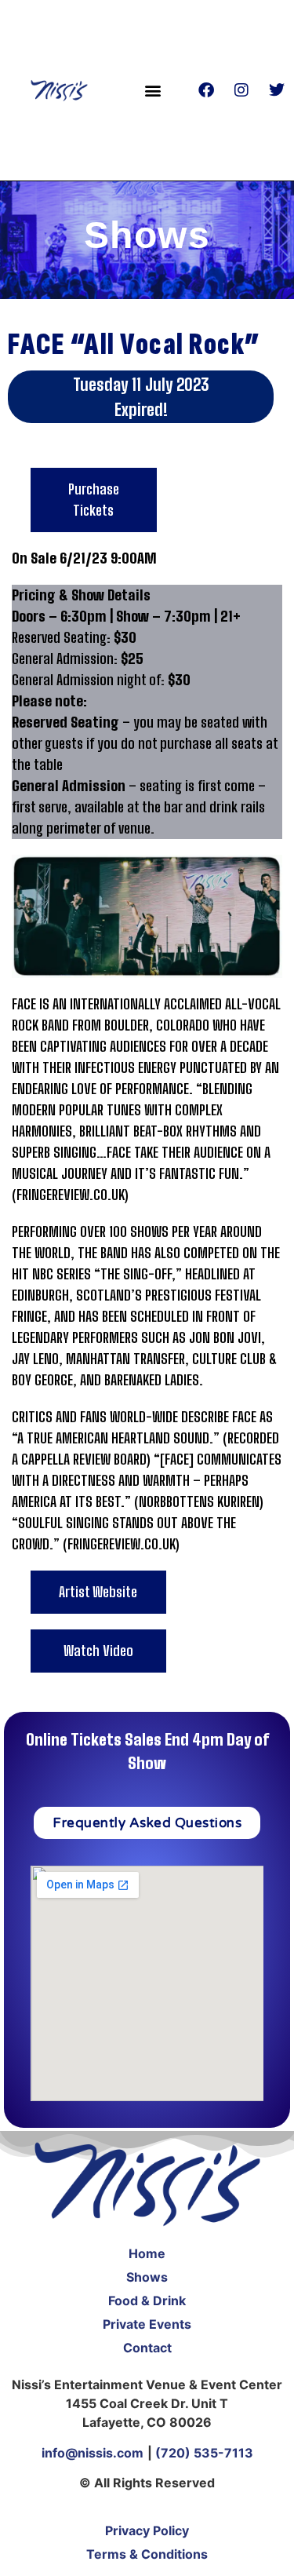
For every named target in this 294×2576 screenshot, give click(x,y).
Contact (147, 2348)
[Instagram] (241, 90)
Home (147, 2253)
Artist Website (98, 1592)
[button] (153, 90)
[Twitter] (277, 90)
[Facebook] (206, 90)
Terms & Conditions (147, 2554)
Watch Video (98, 1651)
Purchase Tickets (94, 500)
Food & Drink (147, 2301)
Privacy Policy (147, 2530)
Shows (147, 2277)
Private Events (147, 2324)
